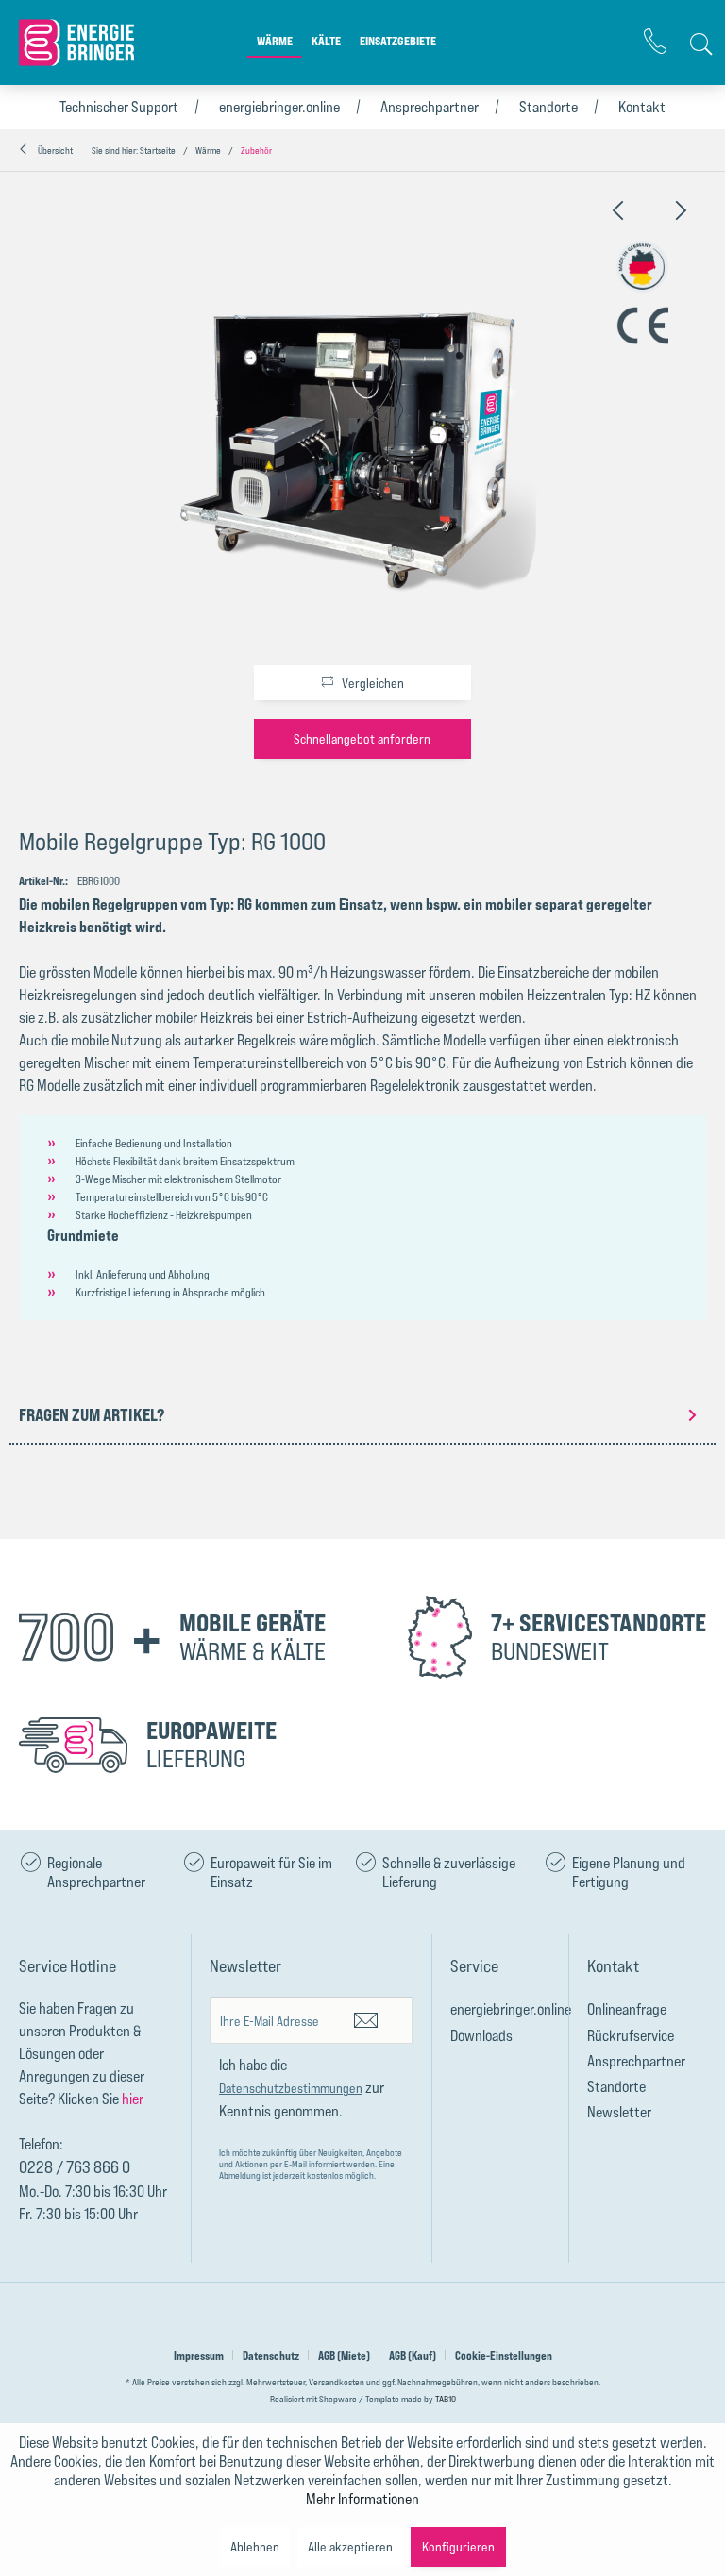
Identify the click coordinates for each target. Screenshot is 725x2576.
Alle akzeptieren (350, 2546)
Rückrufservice (631, 2035)
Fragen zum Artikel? (92, 1414)
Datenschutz (271, 2356)
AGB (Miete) (344, 2356)
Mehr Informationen (362, 2499)
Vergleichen (371, 683)
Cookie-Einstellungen (504, 2356)
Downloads (481, 2035)
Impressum (199, 2356)
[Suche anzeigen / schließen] (697, 44)
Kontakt (642, 107)
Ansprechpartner (430, 107)
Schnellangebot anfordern (362, 738)
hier (133, 2099)
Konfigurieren (458, 2546)
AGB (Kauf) (413, 2356)
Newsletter (619, 2112)
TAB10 (446, 2399)
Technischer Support (119, 107)
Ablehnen (255, 2546)
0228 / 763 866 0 (75, 2166)
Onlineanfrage (627, 2009)
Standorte (548, 107)
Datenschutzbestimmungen (291, 2088)
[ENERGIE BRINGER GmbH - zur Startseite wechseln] (80, 42)
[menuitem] (275, 51)
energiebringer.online (279, 107)
